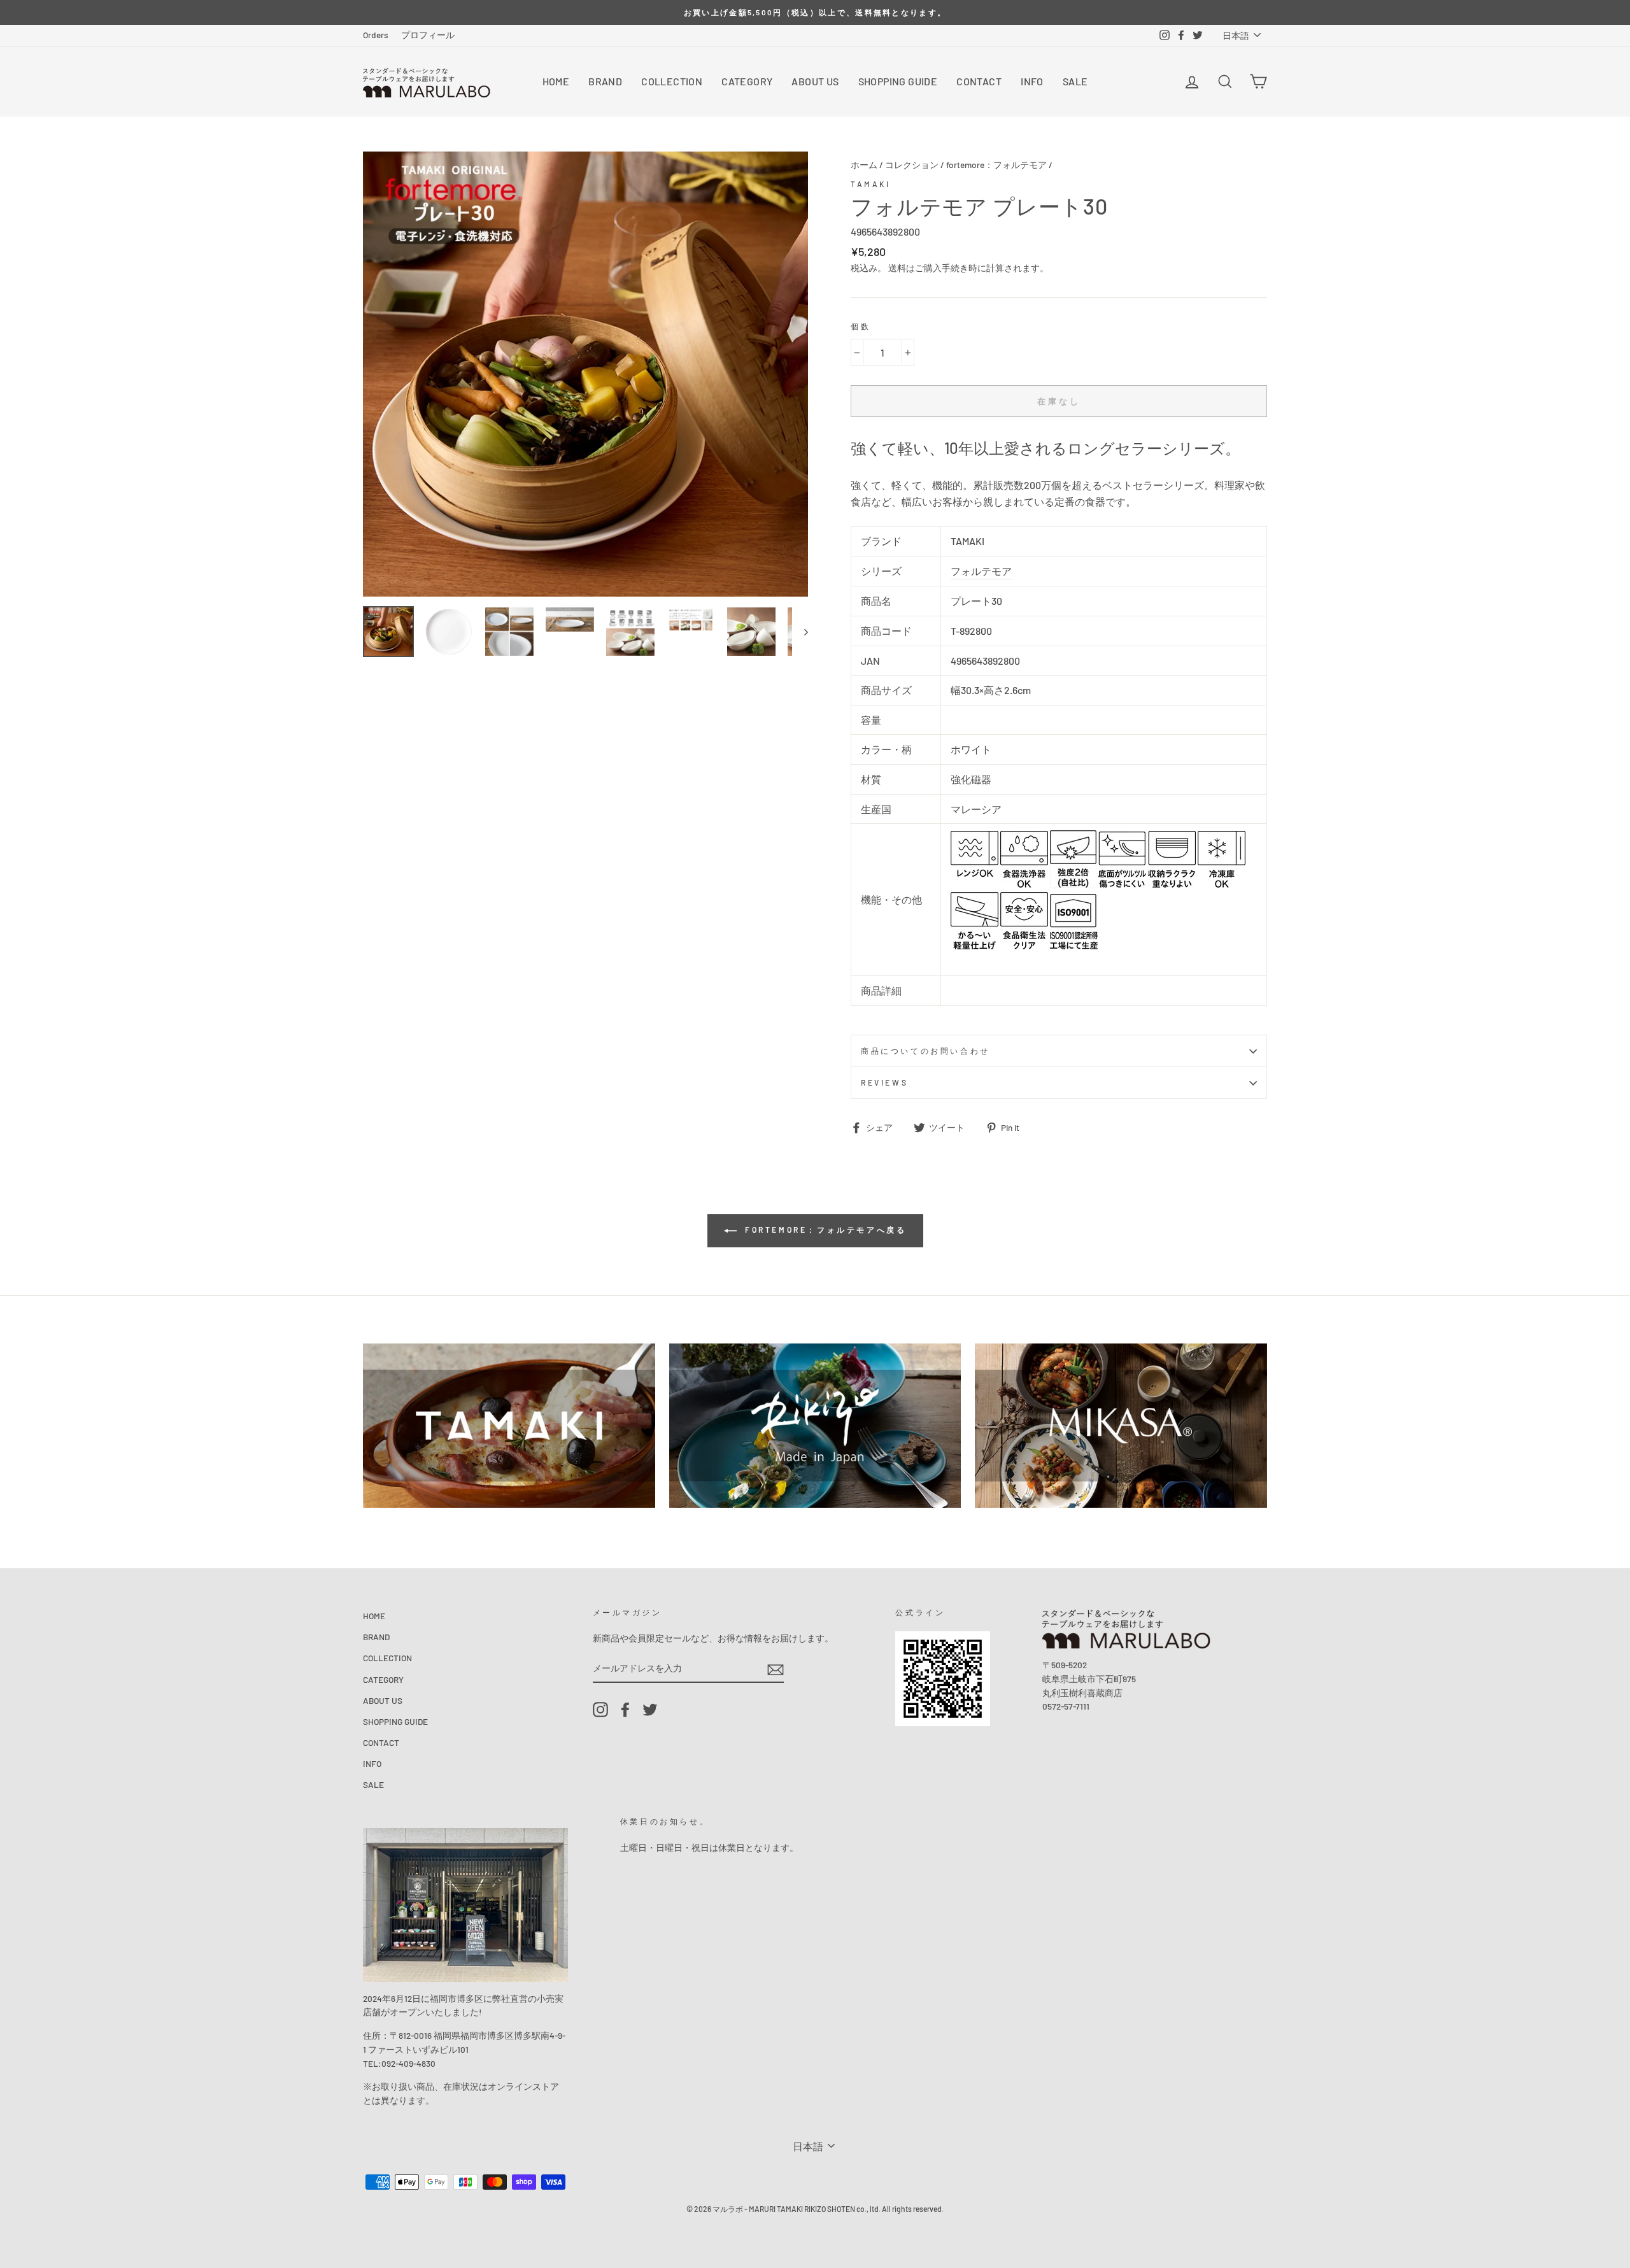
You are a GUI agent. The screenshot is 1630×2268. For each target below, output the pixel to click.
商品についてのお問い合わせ (925, 1051)
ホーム (864, 165)
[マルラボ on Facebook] (625, 1710)
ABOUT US (815, 81)
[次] (800, 632)
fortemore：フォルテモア (996, 165)
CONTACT (979, 81)
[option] (815, 12)
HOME (556, 81)
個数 (861, 326)
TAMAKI (871, 184)
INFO (1032, 81)
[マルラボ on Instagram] (600, 1710)
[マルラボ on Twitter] (650, 1710)
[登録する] (776, 1669)
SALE (1075, 81)
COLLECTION (672, 81)
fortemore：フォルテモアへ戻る (824, 1230)
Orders (376, 35)
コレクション (912, 165)
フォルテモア (981, 571)
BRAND (605, 81)
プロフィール (428, 35)
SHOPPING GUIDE (898, 81)
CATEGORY (747, 81)
